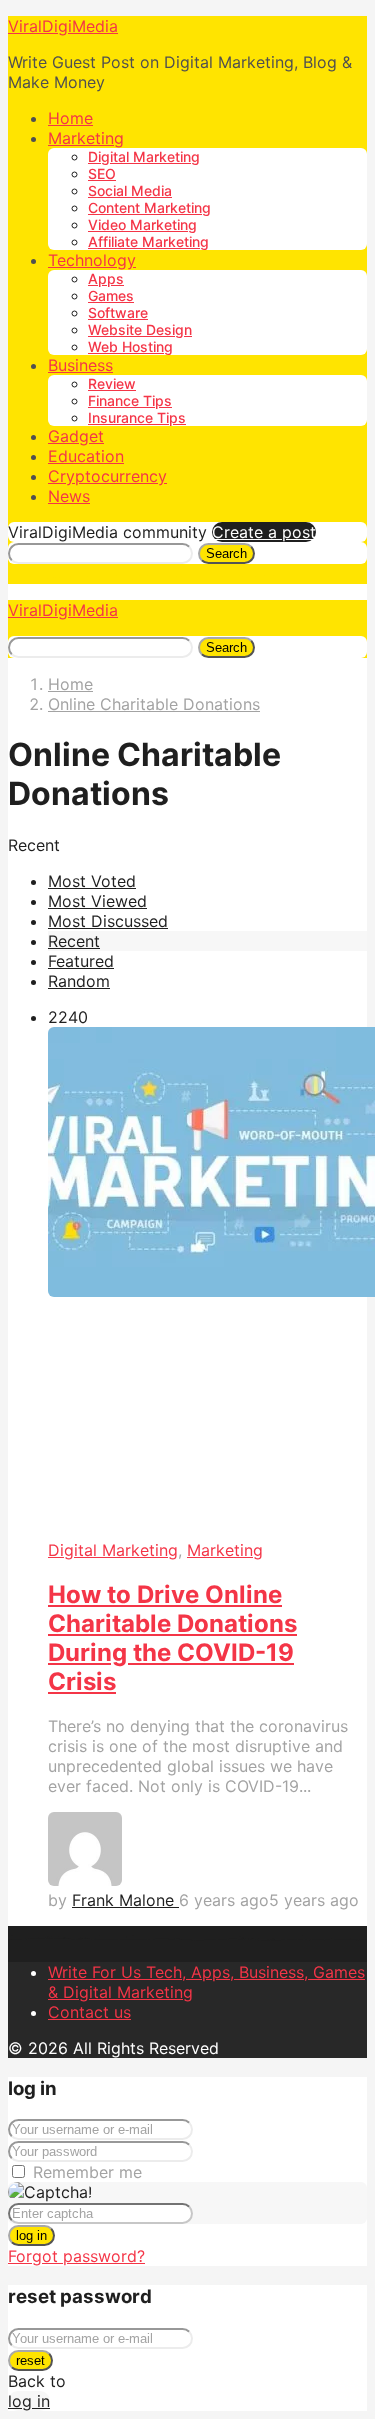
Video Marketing (142, 224)
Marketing (86, 138)
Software (118, 312)
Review (112, 383)
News (69, 496)
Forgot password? (76, 2256)
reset (30, 2360)
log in (31, 2235)
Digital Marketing (144, 156)
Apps (106, 278)
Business (80, 365)
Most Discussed (108, 921)
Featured (81, 961)
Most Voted (92, 881)
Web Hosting (130, 346)
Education (86, 456)
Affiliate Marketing (148, 241)
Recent (74, 941)
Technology (92, 260)
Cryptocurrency (107, 476)
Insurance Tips (137, 417)
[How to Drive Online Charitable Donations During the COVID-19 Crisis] (207, 1283)
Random (79, 981)
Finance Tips (130, 400)
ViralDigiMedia (63, 26)
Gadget (76, 436)
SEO (102, 173)
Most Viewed (97, 901)
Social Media (130, 190)
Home (70, 118)
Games (111, 295)
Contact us (89, 2012)
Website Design (140, 329)
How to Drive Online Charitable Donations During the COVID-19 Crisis (172, 1638)
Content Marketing (149, 207)
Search (226, 553)
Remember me (87, 2172)
